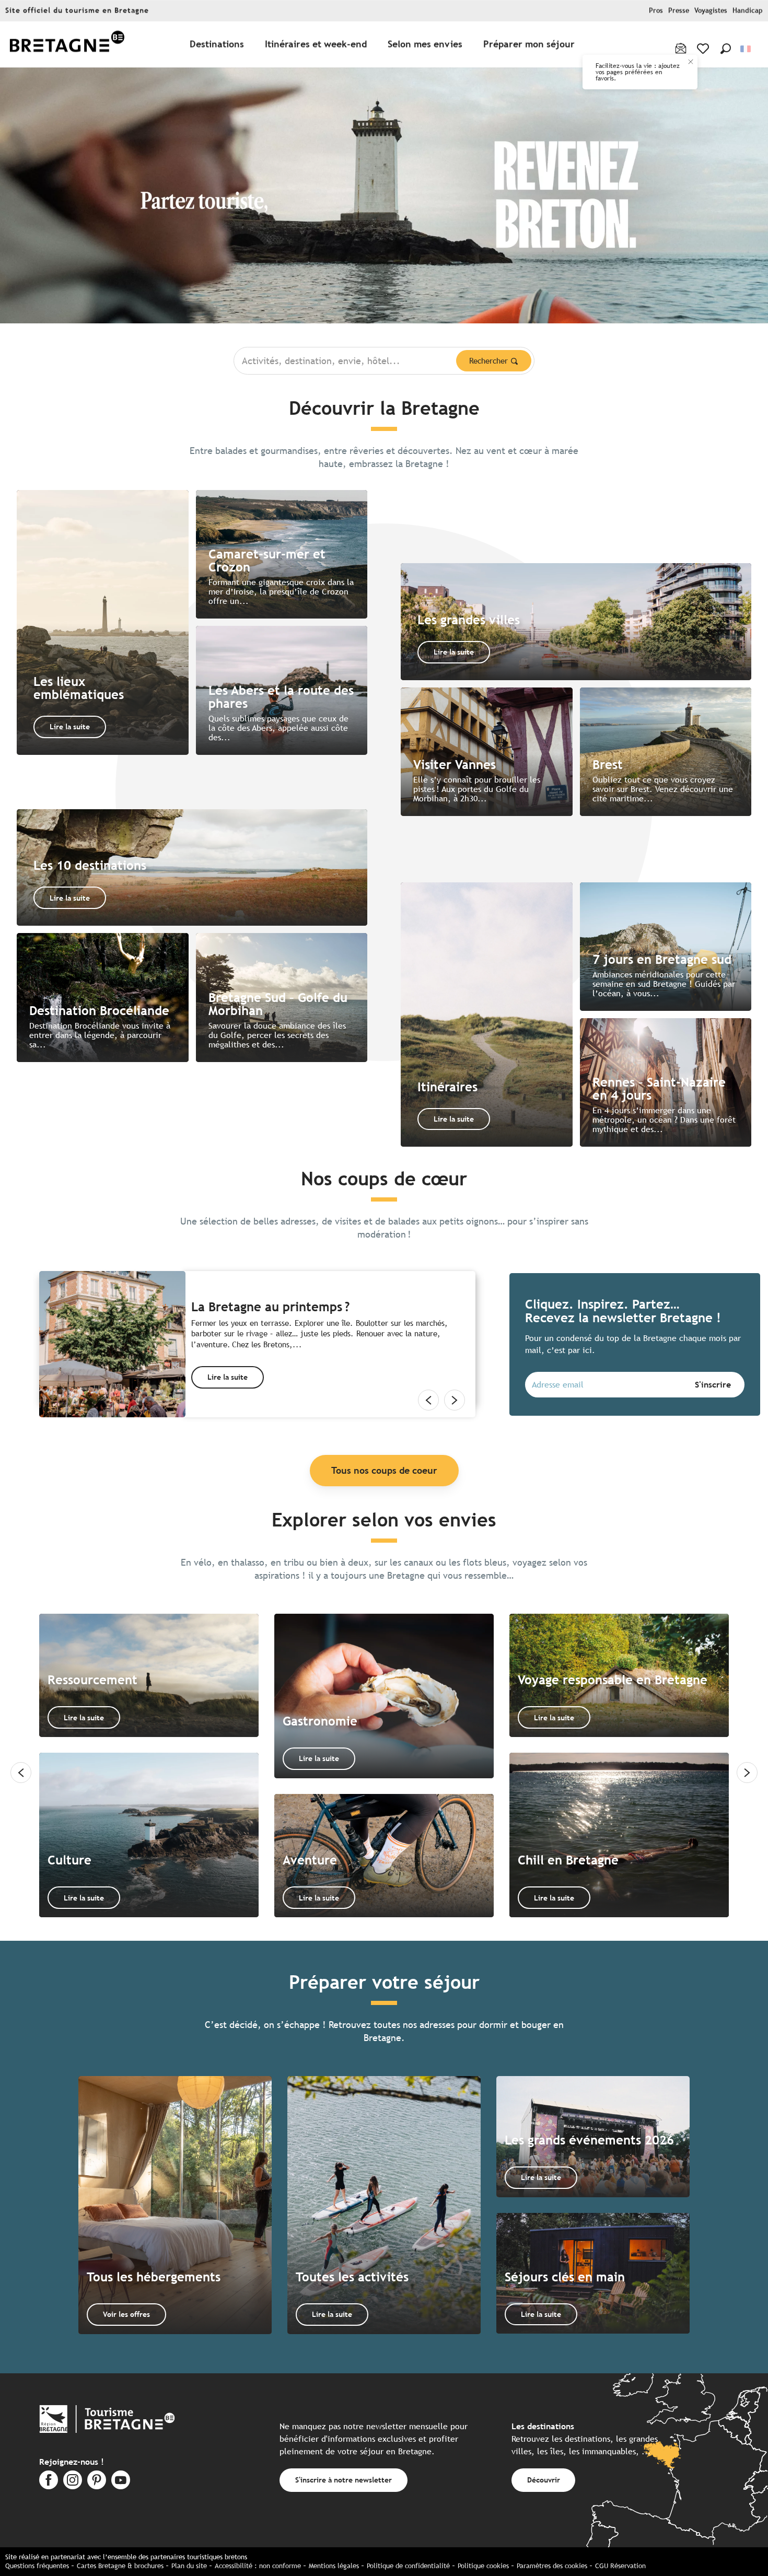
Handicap (748, 11)
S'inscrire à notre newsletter (344, 2480)
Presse (679, 11)
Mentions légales (334, 2566)
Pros (656, 11)
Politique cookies (483, 2566)
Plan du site (189, 2566)
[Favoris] (704, 49)
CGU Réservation (620, 2566)
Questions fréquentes (37, 2566)
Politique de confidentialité (408, 2566)
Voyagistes (711, 11)
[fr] (746, 49)
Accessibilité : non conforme (258, 2566)
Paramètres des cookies (552, 2566)
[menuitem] (67, 45)
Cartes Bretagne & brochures (120, 2566)
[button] (726, 49)
